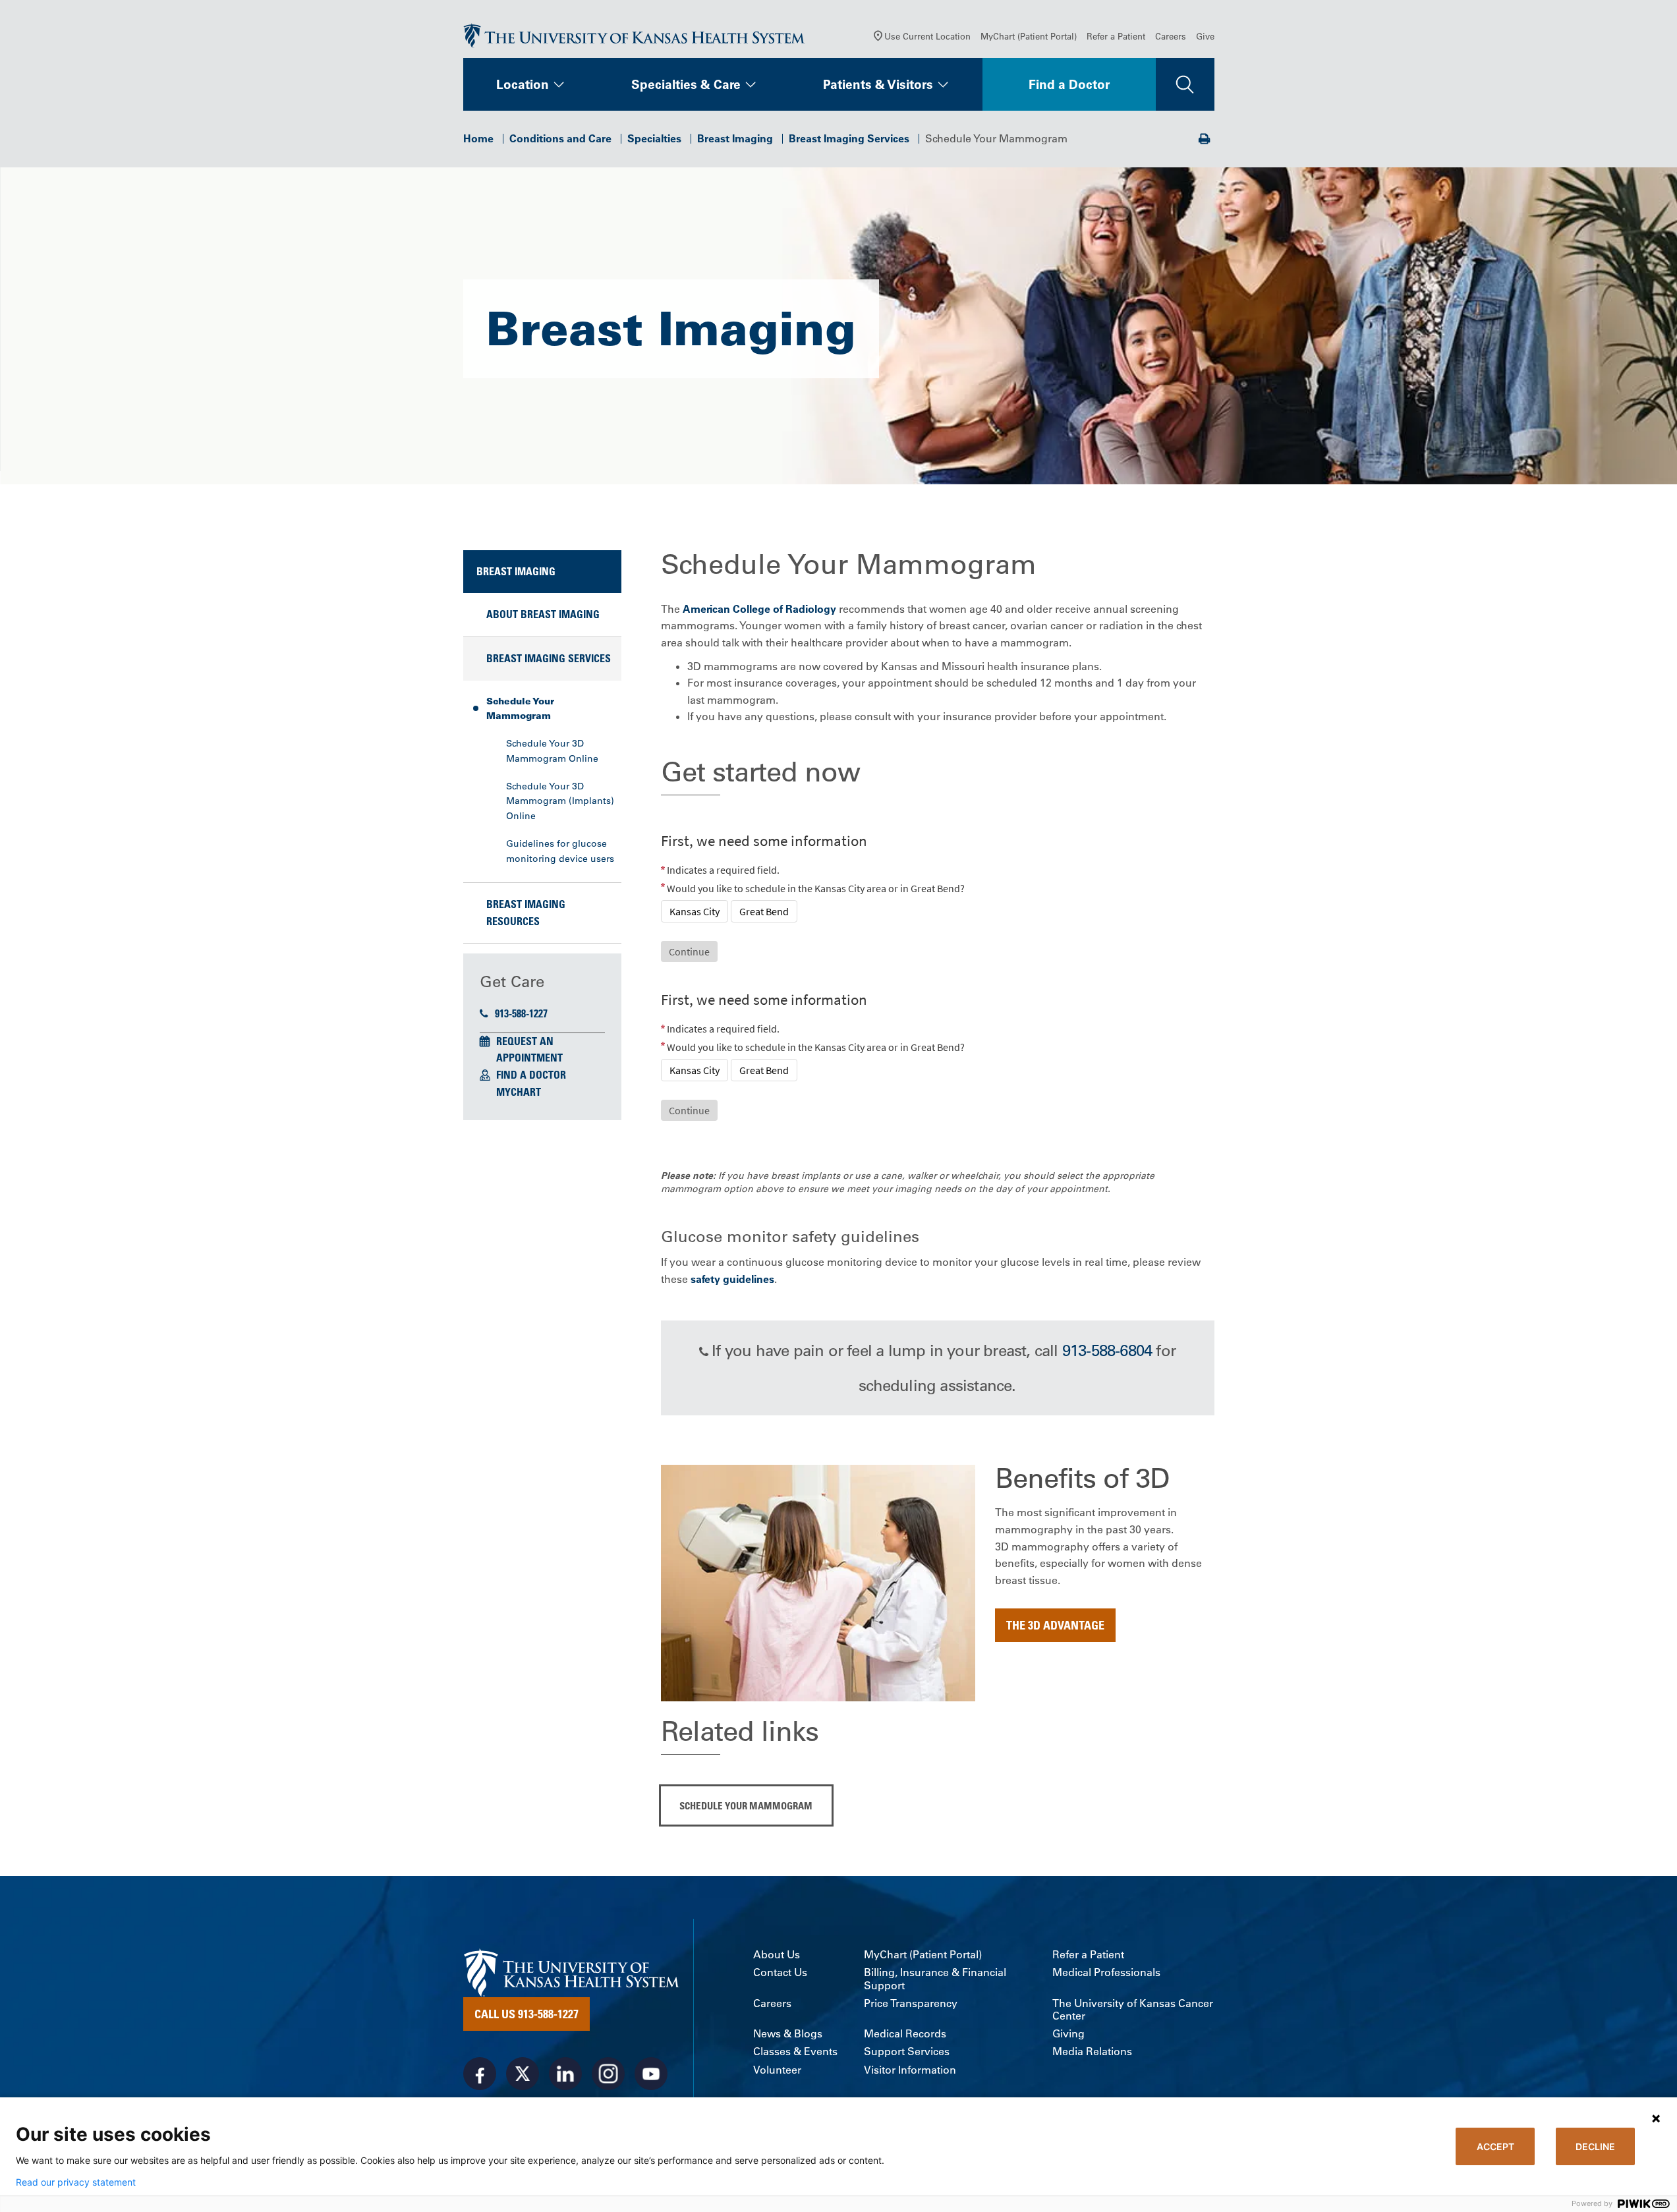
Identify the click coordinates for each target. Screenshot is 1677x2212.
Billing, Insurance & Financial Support (935, 1979)
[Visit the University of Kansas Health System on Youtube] (651, 2074)
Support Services (907, 2052)
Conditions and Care (560, 138)
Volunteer (777, 2070)
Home (478, 138)
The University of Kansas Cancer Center (1133, 2010)
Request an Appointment (529, 1050)
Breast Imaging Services (849, 138)
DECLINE (1595, 2146)
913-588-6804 (1107, 1350)
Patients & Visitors (878, 84)
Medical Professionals (1106, 1972)
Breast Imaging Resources (526, 913)
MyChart (519, 1092)
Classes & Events (795, 2052)
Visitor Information (910, 2070)
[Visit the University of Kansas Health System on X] (523, 2074)
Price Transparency (911, 2003)
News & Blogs (788, 2034)
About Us (777, 1955)
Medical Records (905, 2034)
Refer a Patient (1116, 36)
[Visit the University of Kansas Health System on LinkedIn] (565, 2074)
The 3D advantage (1055, 1625)
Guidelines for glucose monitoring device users (560, 851)
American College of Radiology (759, 609)
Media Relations (1092, 2052)
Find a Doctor (1069, 84)
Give (1205, 36)
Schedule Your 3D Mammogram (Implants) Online (560, 801)
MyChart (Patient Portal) (1029, 36)
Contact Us (780, 1972)
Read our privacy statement (76, 2182)
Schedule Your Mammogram (520, 708)
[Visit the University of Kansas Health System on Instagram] (608, 2074)
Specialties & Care (686, 84)
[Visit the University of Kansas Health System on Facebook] (480, 2074)
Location (523, 84)
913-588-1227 (521, 1013)
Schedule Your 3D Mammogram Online (552, 751)
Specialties (654, 138)
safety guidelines (732, 1279)
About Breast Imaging (543, 614)
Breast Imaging (735, 138)
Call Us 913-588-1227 (526, 2014)
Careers (1171, 36)
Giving (1068, 2034)
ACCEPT (1495, 2146)
